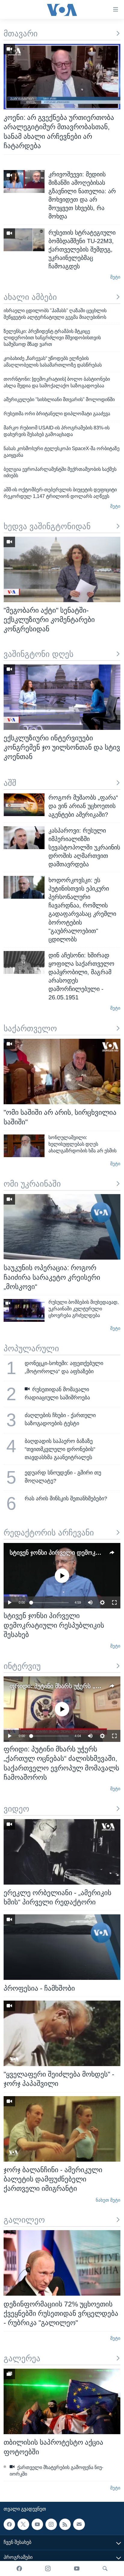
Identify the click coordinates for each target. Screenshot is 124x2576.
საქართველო (30, 1029)
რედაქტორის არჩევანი (49, 1533)
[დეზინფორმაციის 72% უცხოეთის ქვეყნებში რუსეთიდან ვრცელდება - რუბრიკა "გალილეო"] (62, 2263)
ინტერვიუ (22, 1666)
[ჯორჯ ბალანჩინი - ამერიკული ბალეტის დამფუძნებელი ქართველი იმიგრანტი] (62, 2129)
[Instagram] (48, 2568)
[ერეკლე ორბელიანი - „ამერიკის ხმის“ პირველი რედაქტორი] (62, 1852)
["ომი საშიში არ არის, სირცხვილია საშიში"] (62, 1072)
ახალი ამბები (30, 297)
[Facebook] (19, 2568)
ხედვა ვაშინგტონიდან (47, 526)
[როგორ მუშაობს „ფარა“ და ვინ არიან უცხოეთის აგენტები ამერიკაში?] (24, 805)
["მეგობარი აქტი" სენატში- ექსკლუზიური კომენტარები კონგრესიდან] (62, 569)
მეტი (115, 277)
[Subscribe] (79, 2524)
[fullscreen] (114, 1602)
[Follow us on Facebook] (9, 2524)
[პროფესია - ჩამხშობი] (62, 1947)
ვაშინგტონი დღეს (39, 654)
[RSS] (65, 2524)
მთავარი (21, 34)
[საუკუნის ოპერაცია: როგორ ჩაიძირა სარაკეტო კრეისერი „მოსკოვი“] (62, 1227)
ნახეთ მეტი (108, 2200)
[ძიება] (105, 2568)
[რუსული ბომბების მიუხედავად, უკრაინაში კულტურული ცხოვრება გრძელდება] (24, 1310)
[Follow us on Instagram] (51, 2524)
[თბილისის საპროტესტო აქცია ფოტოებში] (62, 2401)
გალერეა (22, 2358)
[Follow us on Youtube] (37, 2524)
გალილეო (24, 2220)
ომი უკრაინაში (32, 1184)
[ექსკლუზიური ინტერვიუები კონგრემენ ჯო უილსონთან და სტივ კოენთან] (62, 697)
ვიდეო (16, 1809)
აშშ (10, 783)
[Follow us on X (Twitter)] (23, 2524)
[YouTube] (77, 2568)
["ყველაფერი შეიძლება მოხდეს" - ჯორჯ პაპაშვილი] (62, 2033)
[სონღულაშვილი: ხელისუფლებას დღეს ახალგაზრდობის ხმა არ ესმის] (24, 1146)
